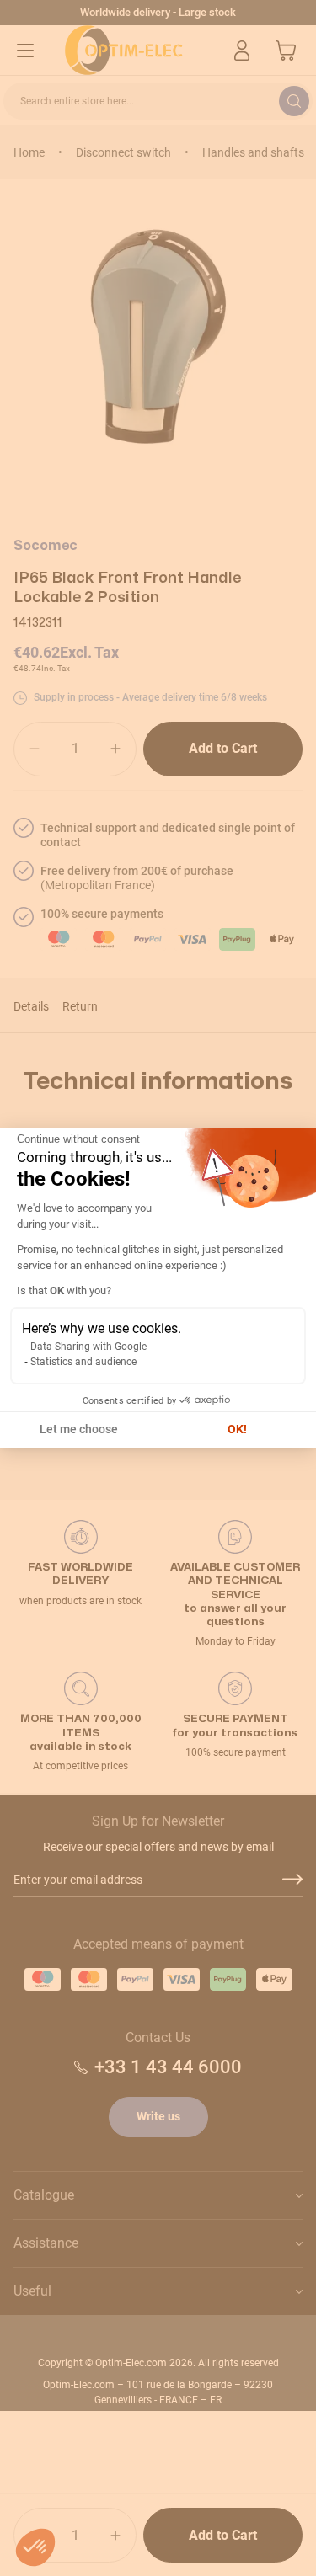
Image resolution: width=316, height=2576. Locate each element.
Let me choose (79, 1429)
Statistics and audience (83, 1362)
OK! (237, 1429)
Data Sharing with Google (88, 1347)
